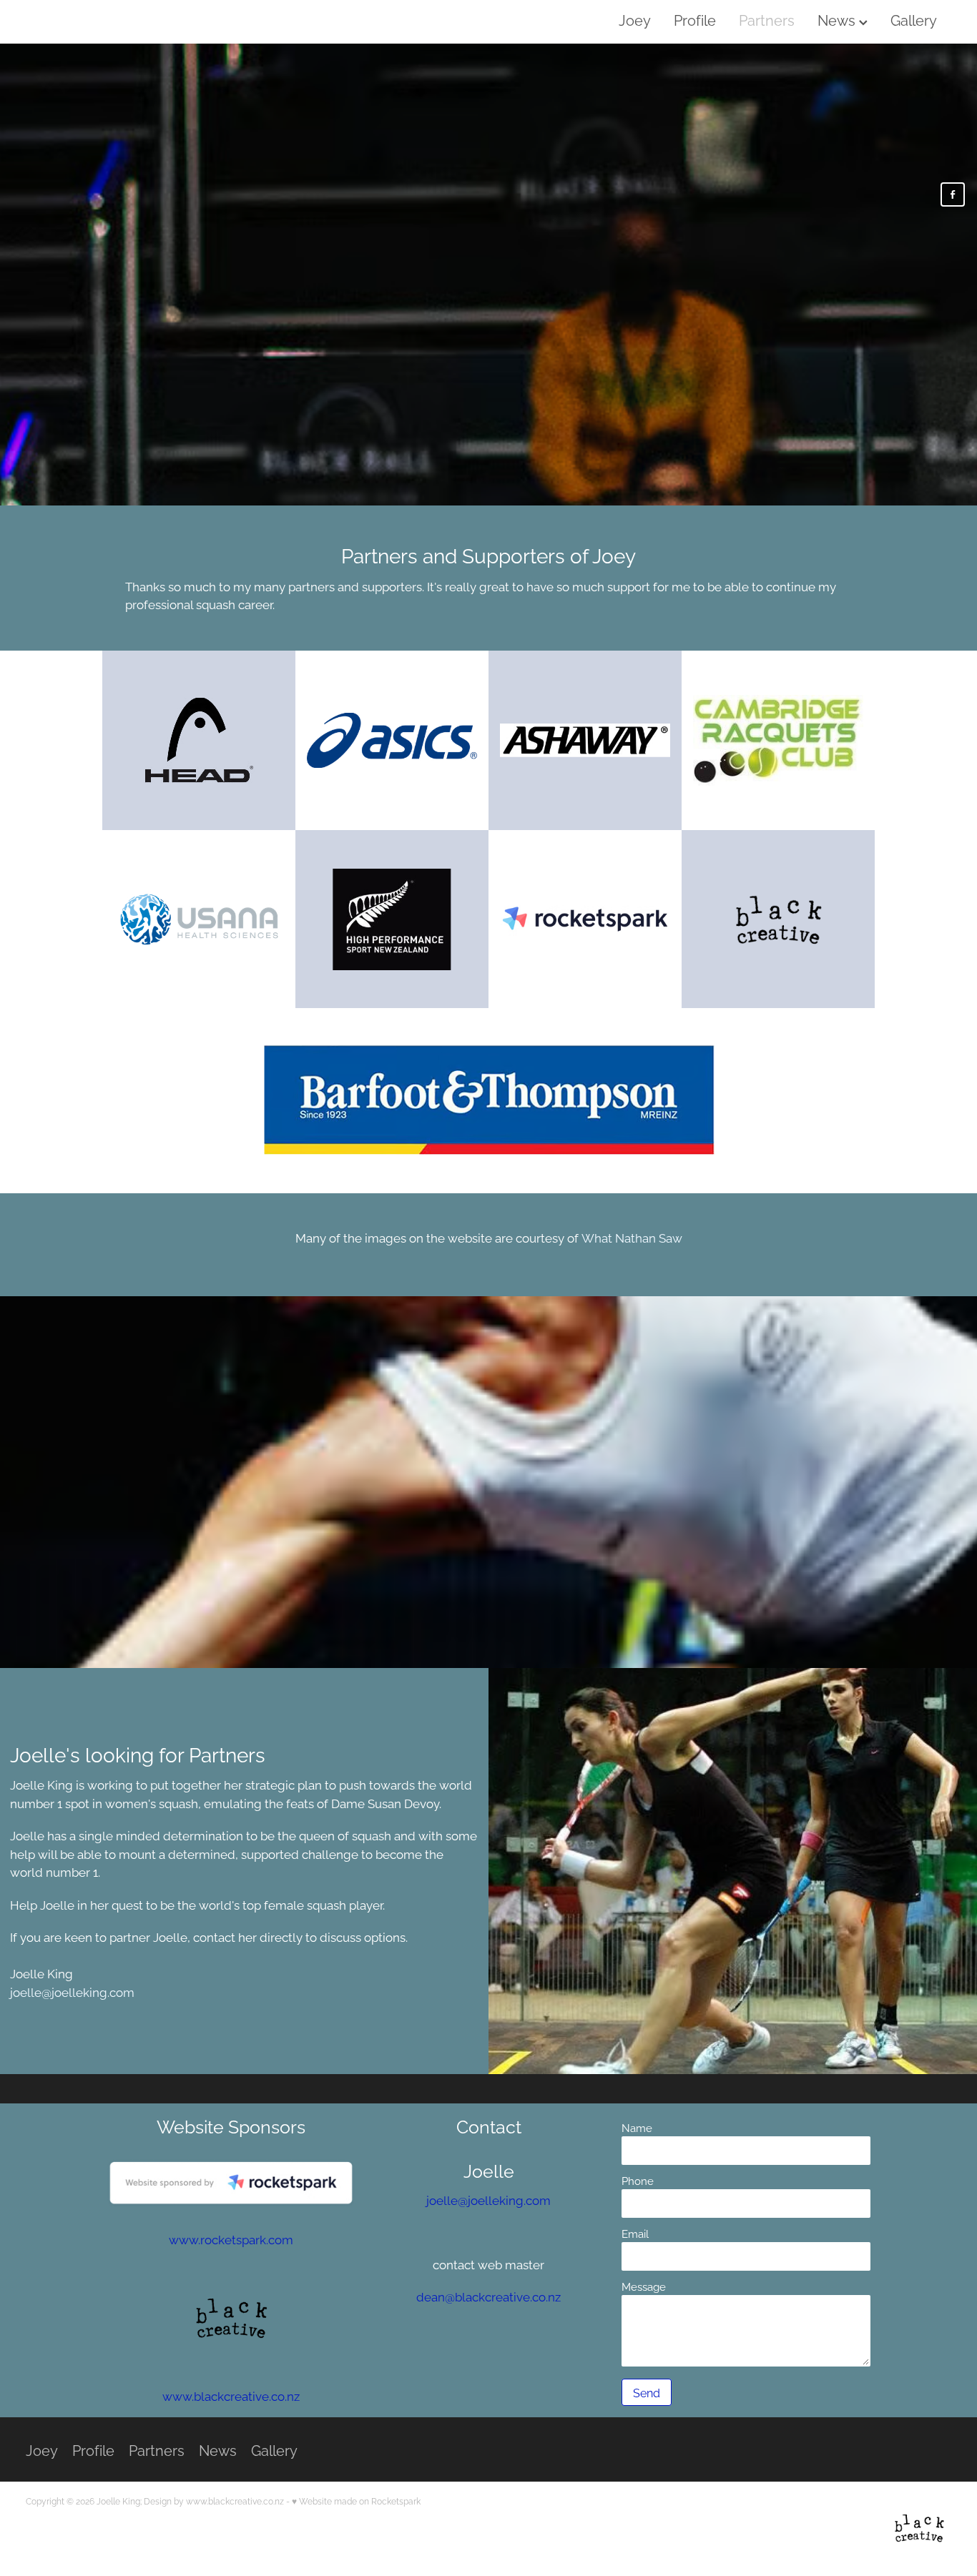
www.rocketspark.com (231, 2239)
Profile (695, 19)
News (838, 19)
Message (644, 2286)
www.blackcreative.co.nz (231, 2395)
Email (635, 2233)
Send (647, 2392)
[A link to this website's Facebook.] (953, 194)
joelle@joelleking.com (72, 1991)
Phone (638, 2180)
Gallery (914, 19)
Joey (635, 19)
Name (637, 2127)
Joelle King (59, 21)
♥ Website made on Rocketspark (356, 2501)
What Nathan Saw (632, 1237)
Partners (767, 19)
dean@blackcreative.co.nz (488, 2296)
